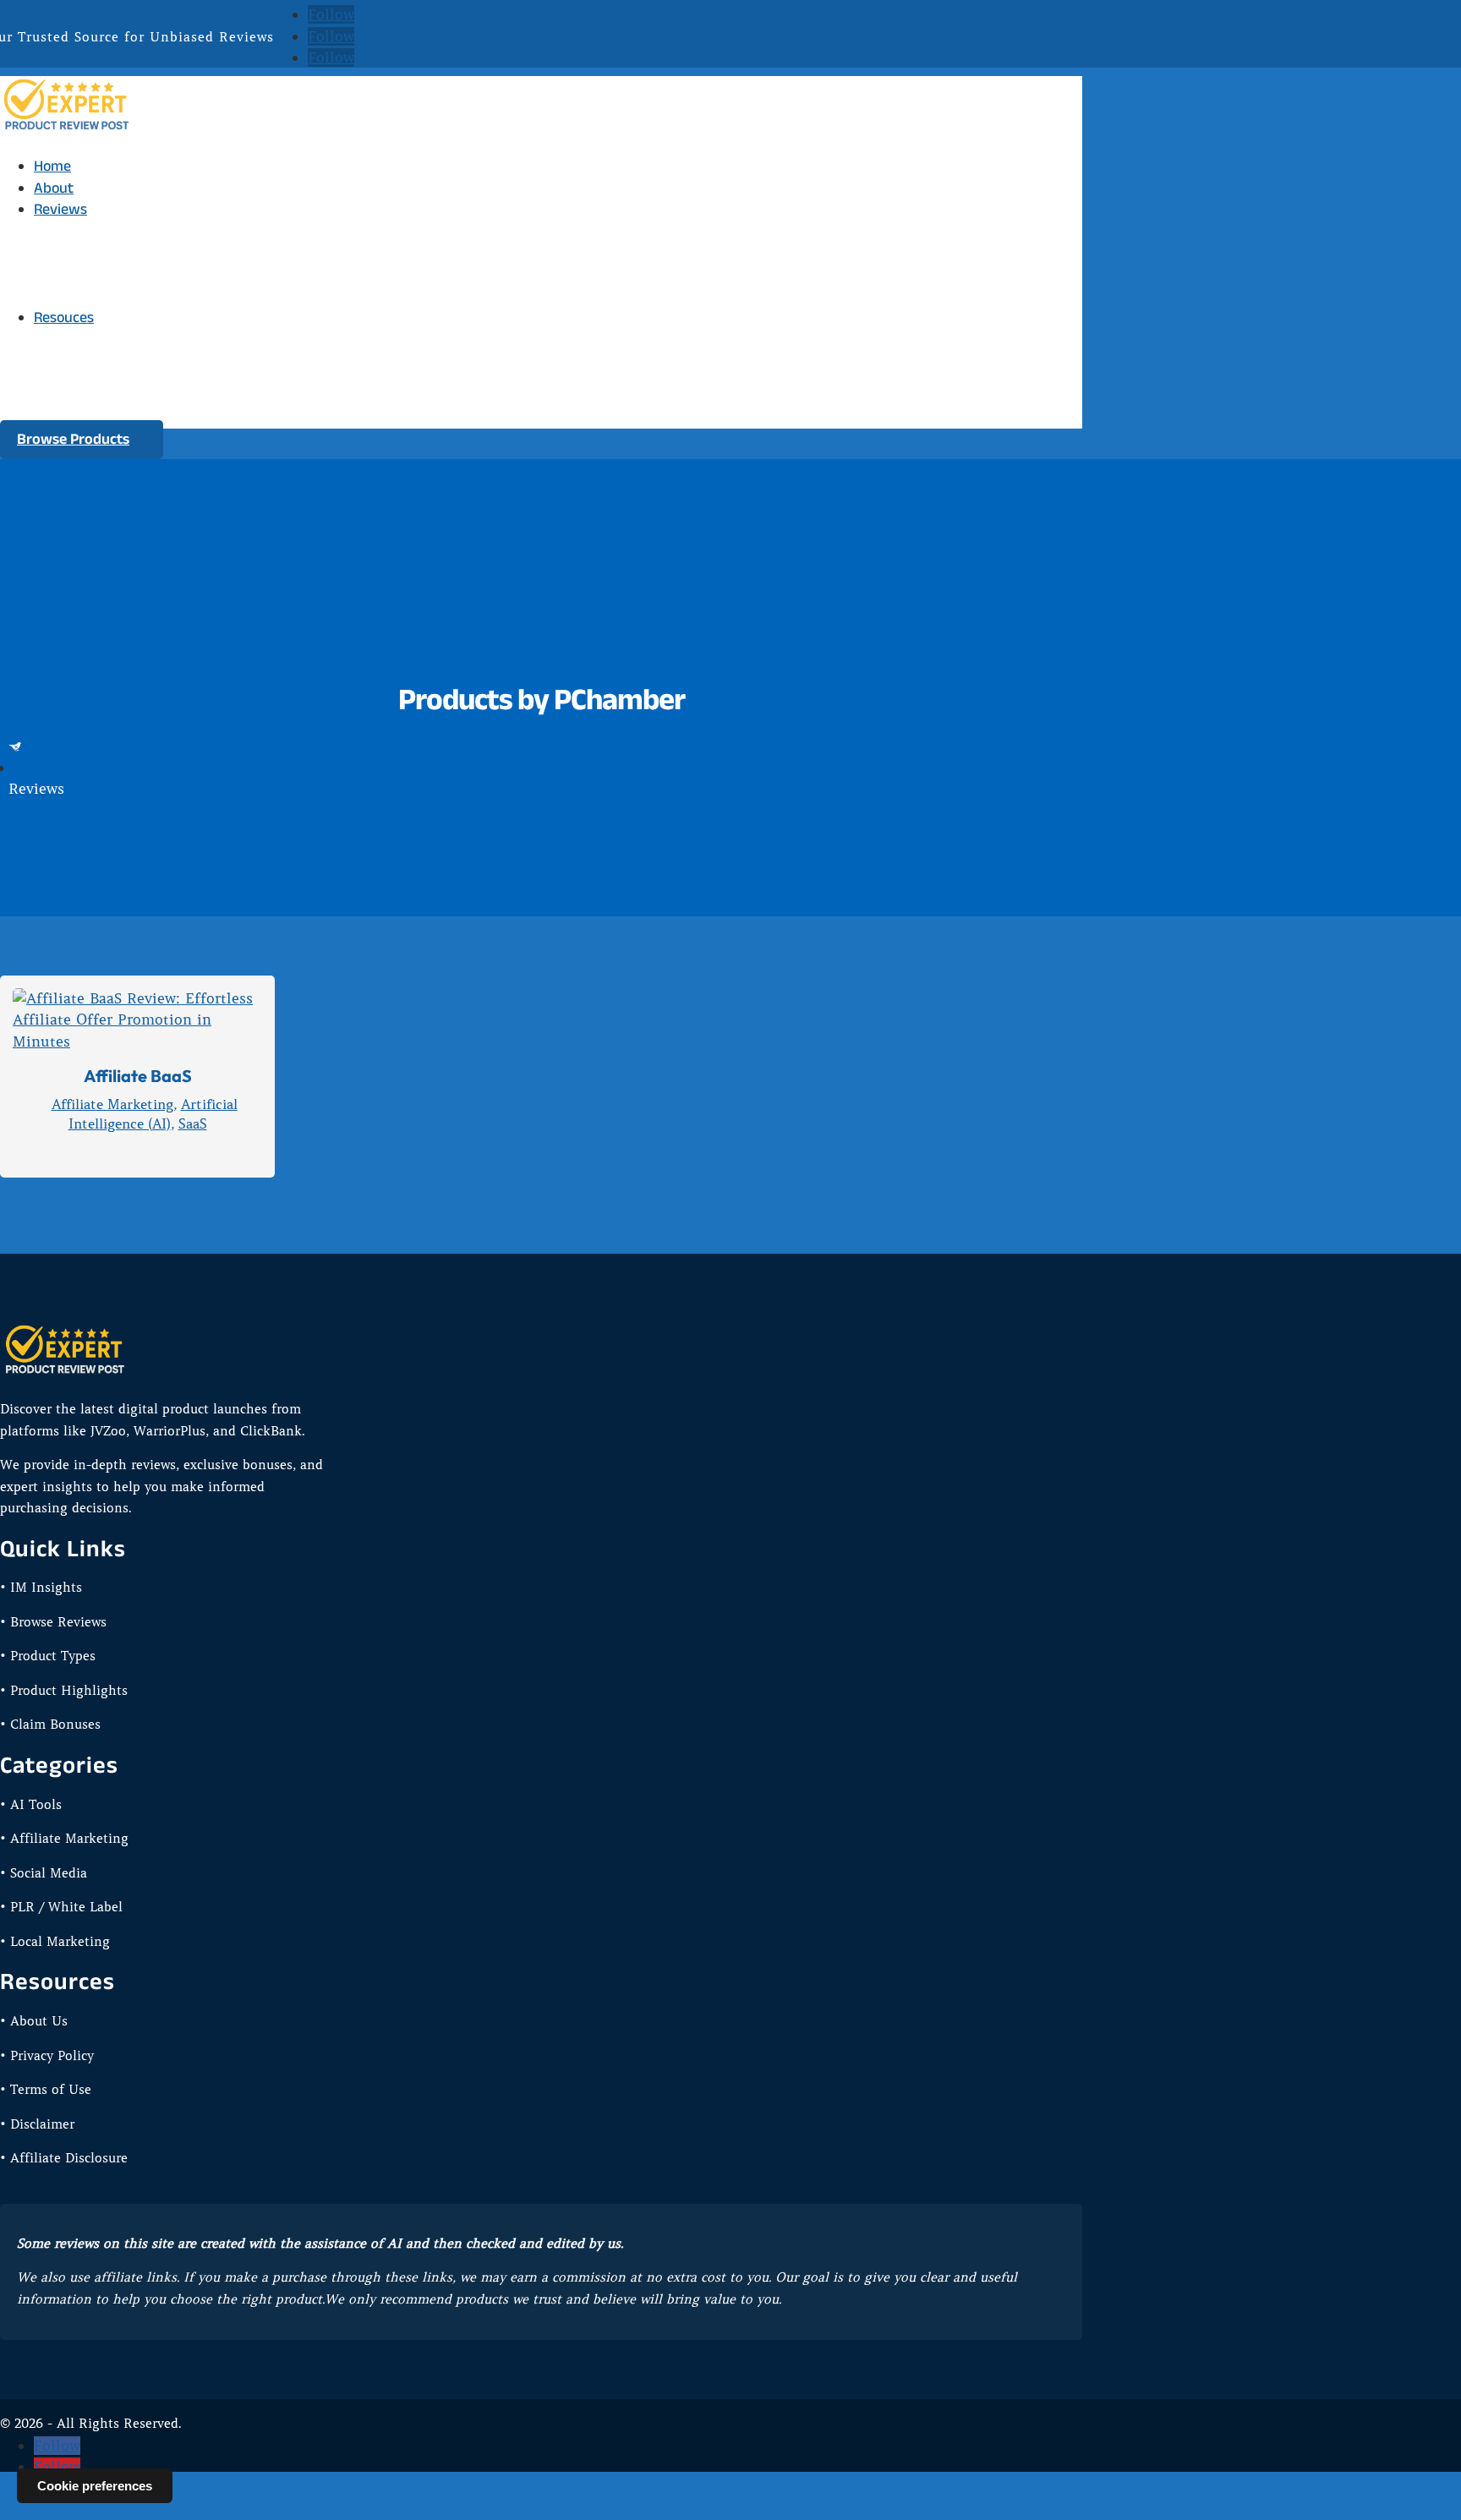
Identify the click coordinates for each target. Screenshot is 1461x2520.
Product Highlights (127, 303)
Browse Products (73, 439)
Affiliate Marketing (112, 1104)
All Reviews (104, 239)
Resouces (64, 317)
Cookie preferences (95, 2486)
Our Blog (95, 390)
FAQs (84, 412)
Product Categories (129, 282)
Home (52, 166)
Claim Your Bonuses (131, 369)
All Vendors (104, 260)
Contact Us (102, 347)
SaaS (193, 1123)
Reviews (60, 209)
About (54, 188)
